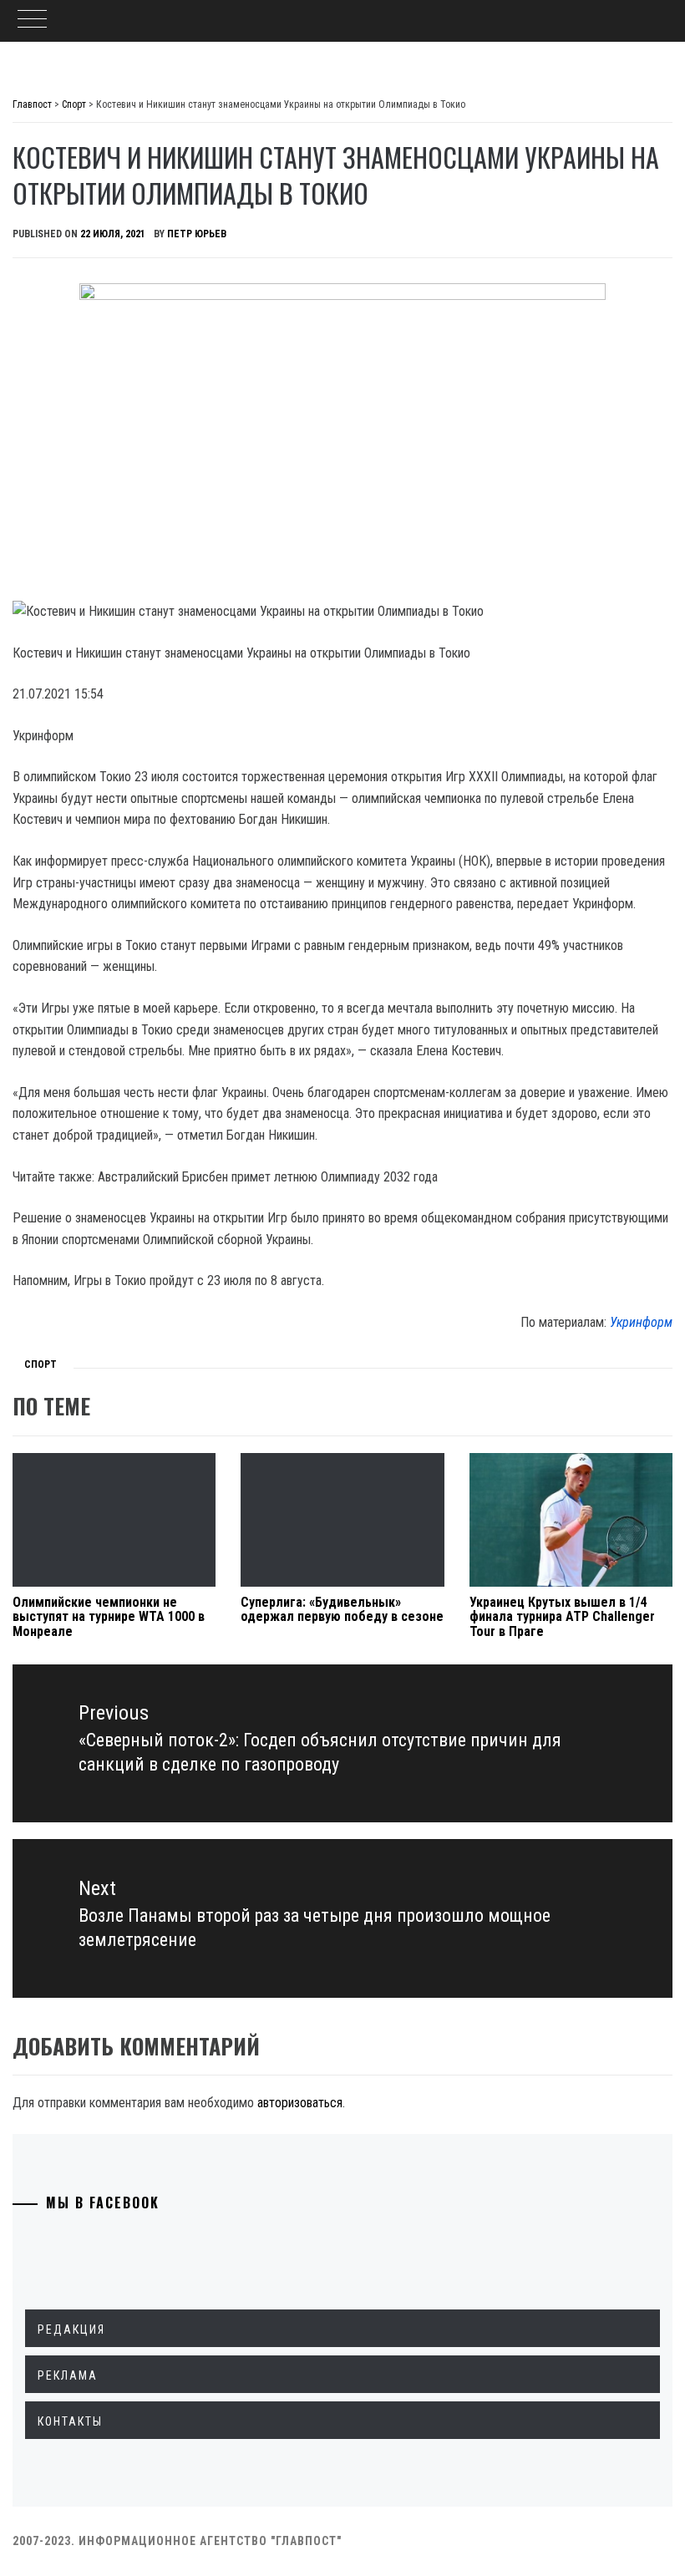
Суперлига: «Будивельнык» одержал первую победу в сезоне (342, 1610)
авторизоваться (300, 2103)
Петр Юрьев (197, 234)
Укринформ (641, 1322)
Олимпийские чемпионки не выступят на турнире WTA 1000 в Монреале (109, 1617)
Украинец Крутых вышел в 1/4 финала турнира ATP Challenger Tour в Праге (562, 1617)
